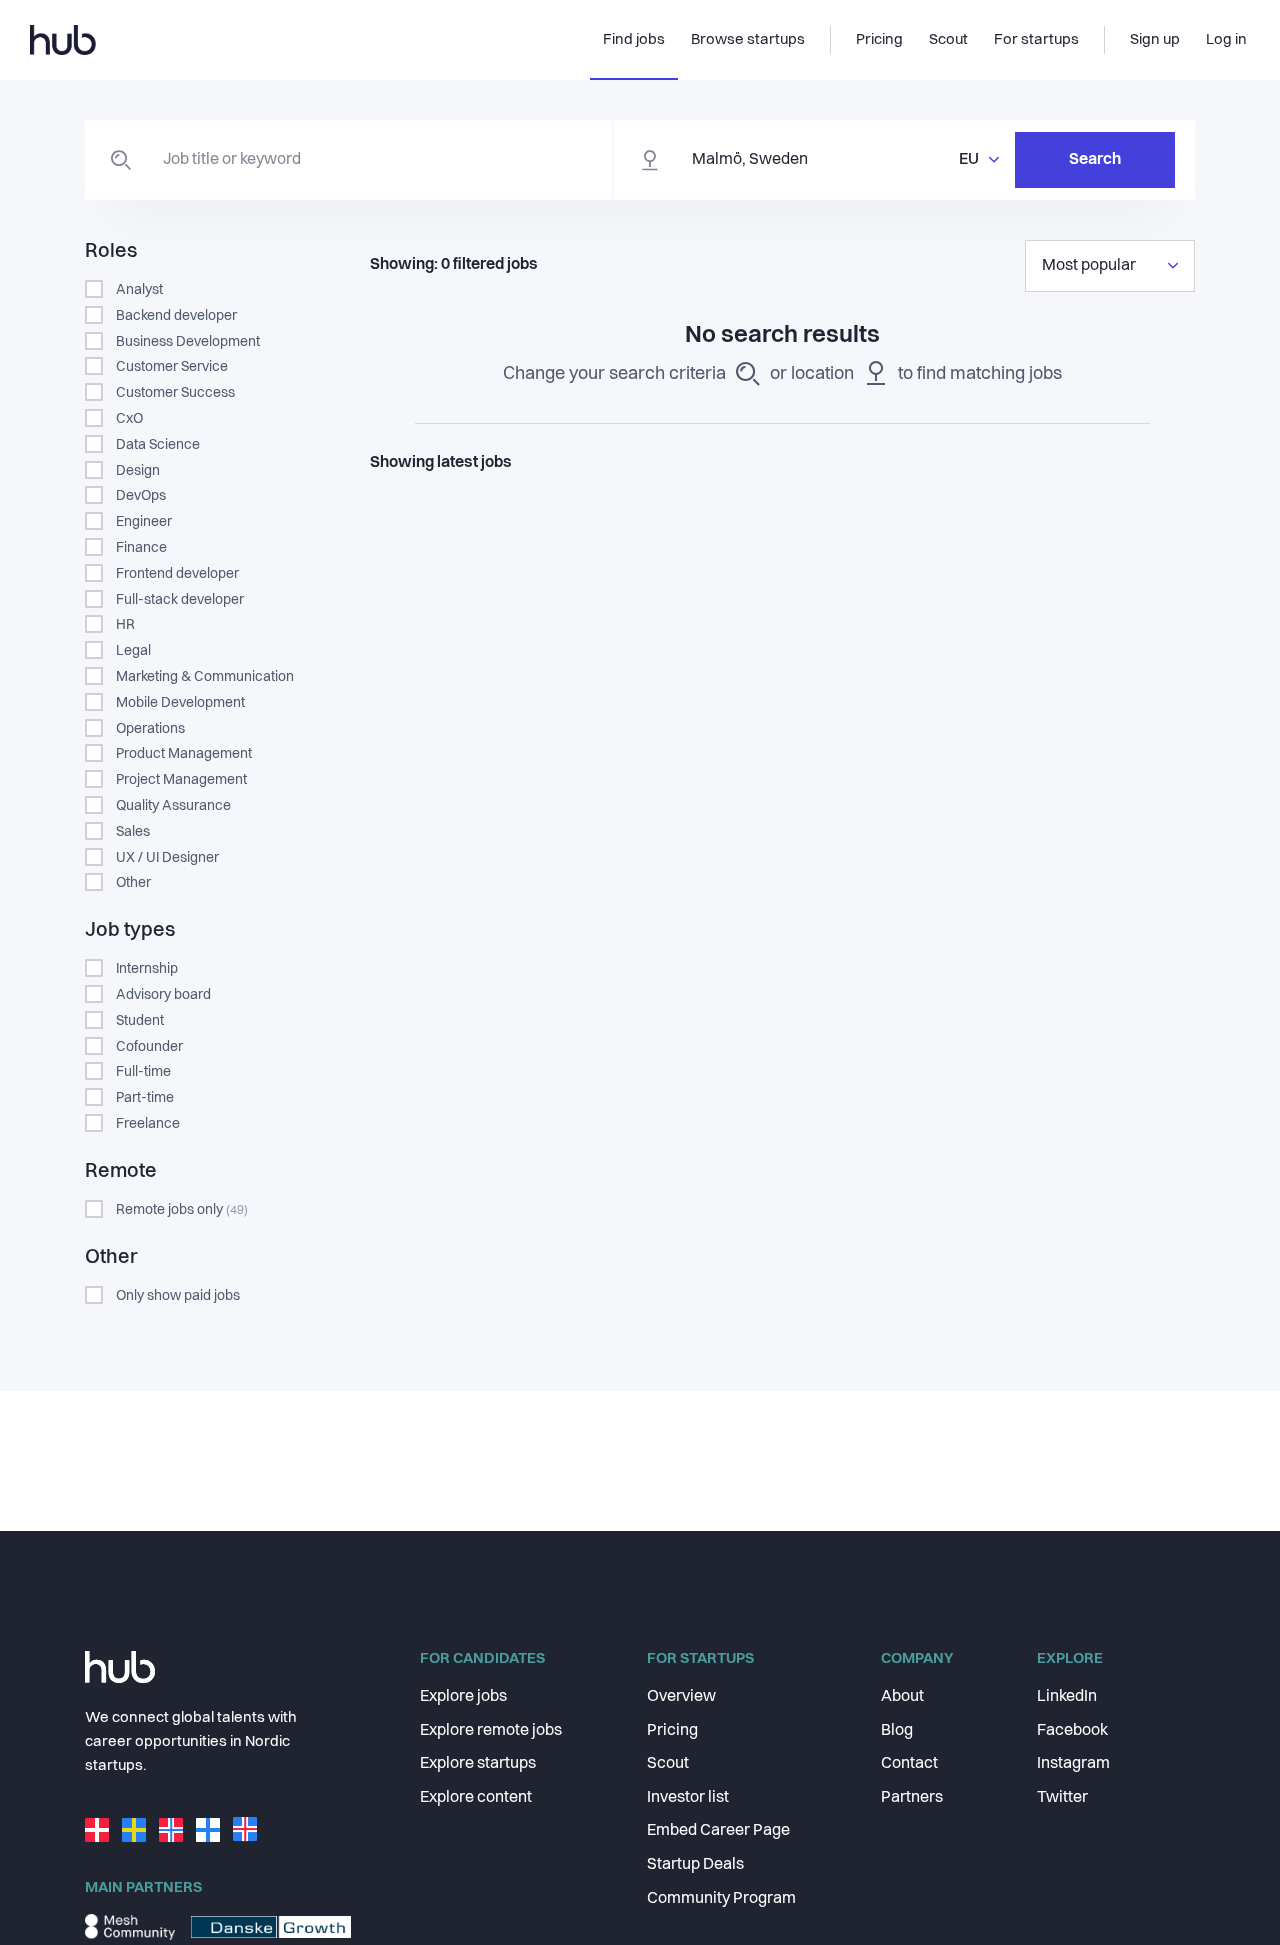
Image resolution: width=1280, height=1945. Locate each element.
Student (140, 1021)
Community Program (721, 1899)
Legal (133, 651)
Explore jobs (463, 1697)
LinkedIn (1067, 1697)
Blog (897, 1731)
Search (1095, 160)
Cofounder (149, 1047)
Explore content (476, 1798)
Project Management (181, 780)
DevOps (141, 496)
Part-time (145, 1098)
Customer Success (175, 393)
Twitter (1062, 1798)
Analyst (139, 290)
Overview (681, 1697)
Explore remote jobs (491, 1731)
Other (133, 883)
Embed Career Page (718, 1831)
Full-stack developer (180, 600)
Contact (909, 1764)
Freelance (148, 1124)
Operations (150, 729)
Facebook (1072, 1731)
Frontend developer (177, 574)
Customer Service (172, 367)
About (902, 1697)
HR (125, 625)
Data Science (158, 445)
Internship (147, 969)
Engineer (144, 522)
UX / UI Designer (167, 858)
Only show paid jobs (178, 1296)
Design (138, 471)
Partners (912, 1798)
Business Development (188, 342)
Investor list (688, 1798)
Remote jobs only (182, 1210)
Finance (141, 548)
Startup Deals (695, 1865)
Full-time (143, 1072)
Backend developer (176, 316)
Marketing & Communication (205, 677)
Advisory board (163, 995)
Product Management (184, 754)
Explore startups (478, 1764)
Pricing (672, 1731)
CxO (129, 419)
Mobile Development (180, 703)
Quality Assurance (173, 806)
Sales (133, 832)
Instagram (1073, 1764)
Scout (668, 1764)
